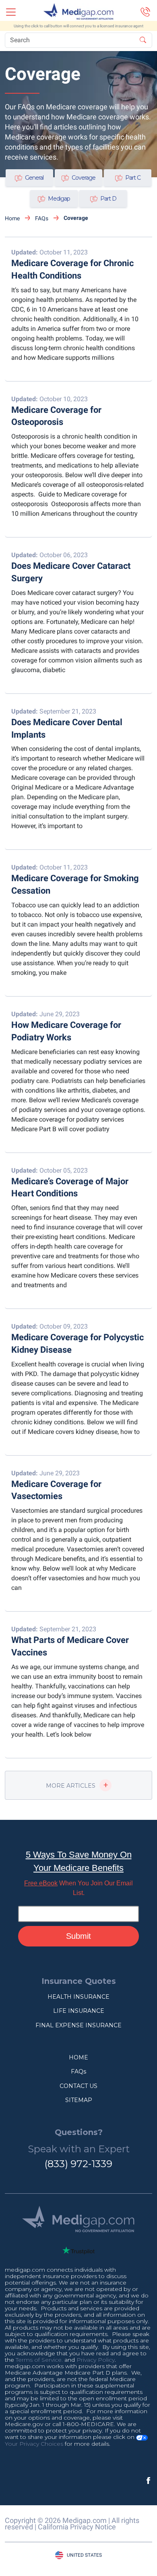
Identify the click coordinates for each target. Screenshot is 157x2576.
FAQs (42, 218)
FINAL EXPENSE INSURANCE (78, 2025)
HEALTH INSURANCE (78, 1997)
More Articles (71, 1786)
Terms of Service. (39, 2360)
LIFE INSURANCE (79, 2011)
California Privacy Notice (77, 2527)
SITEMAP (79, 2100)
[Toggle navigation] (11, 12)
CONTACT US (78, 2086)
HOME (78, 2057)
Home (12, 218)
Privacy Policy (96, 2360)
